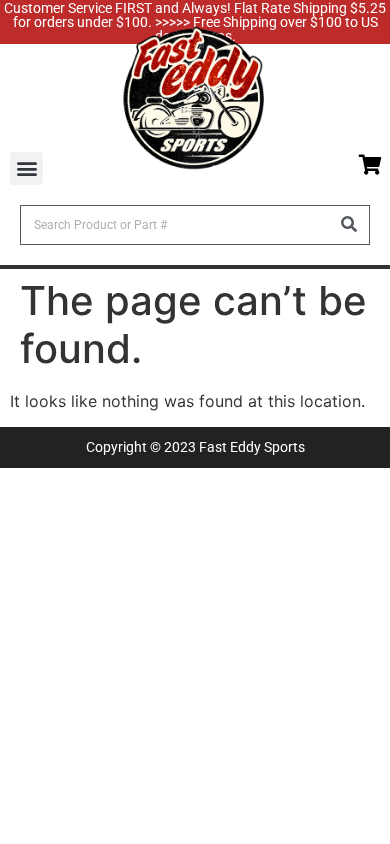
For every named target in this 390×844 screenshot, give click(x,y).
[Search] (349, 225)
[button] (26, 168)
